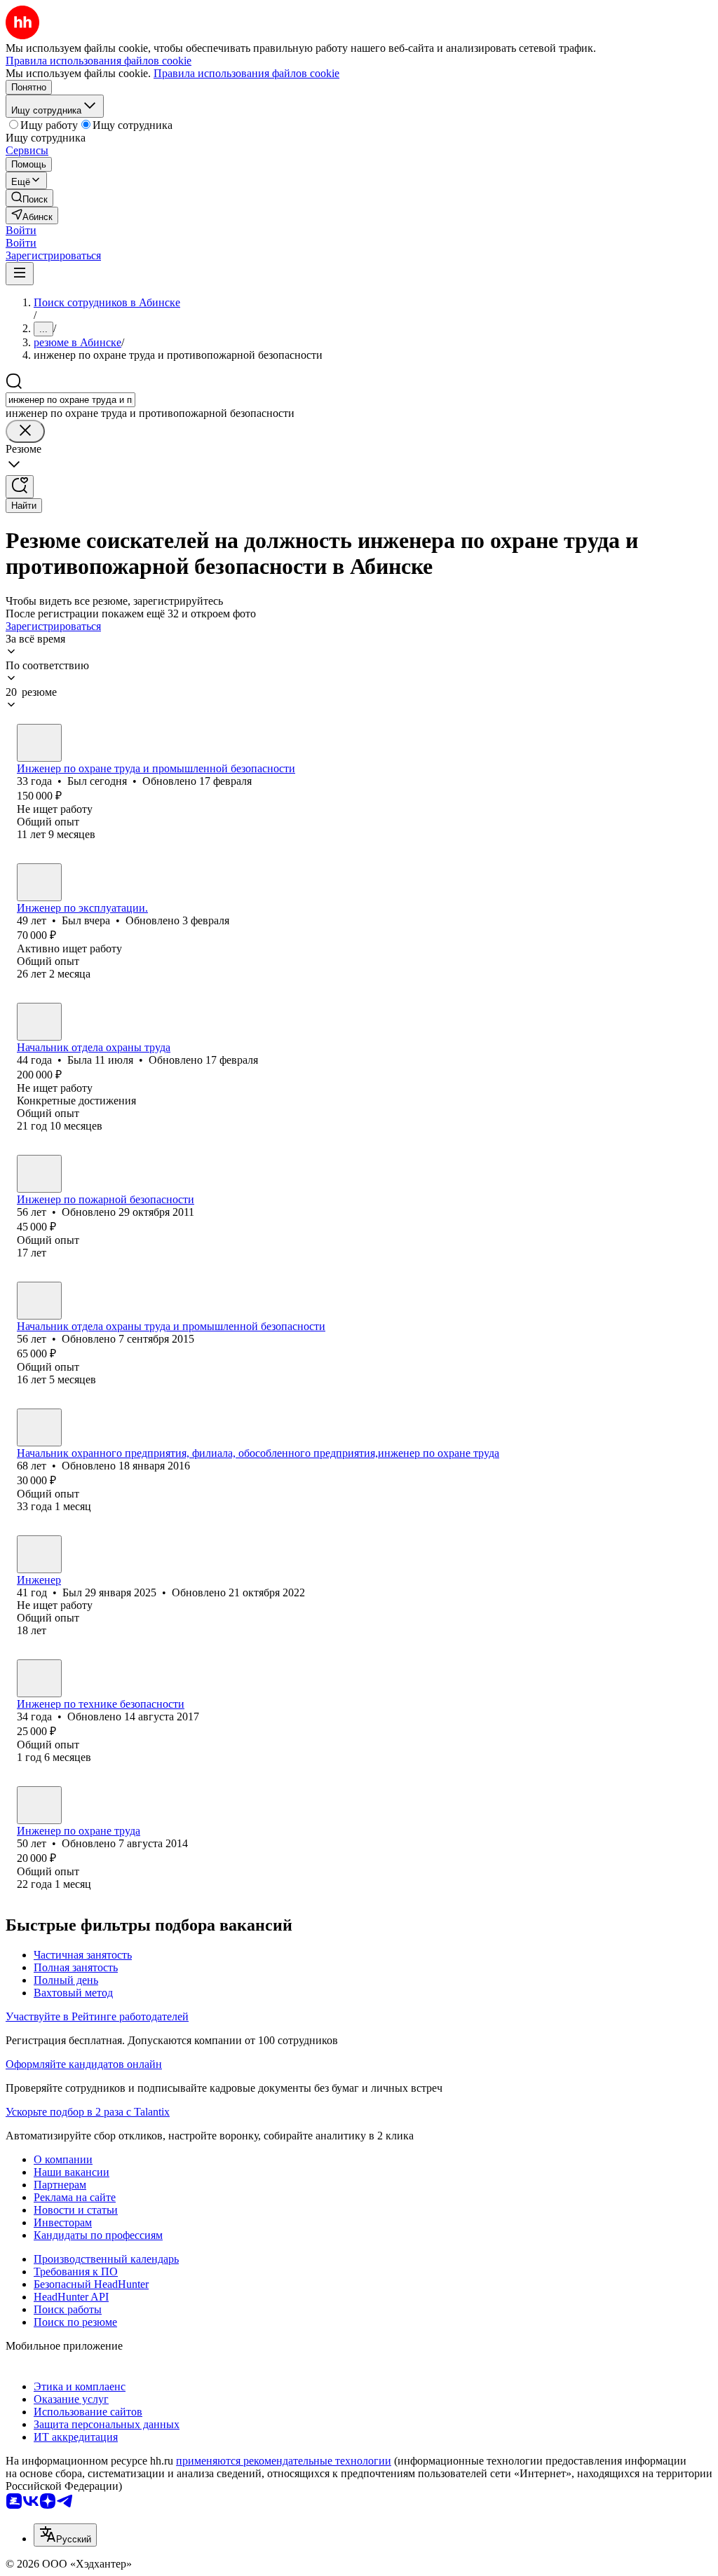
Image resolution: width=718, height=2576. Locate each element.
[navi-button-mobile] (20, 274)
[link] (29, 198)
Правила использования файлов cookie (246, 73)
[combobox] (70, 400)
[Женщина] (39, 1022)
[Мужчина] (39, 743)
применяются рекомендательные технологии (284, 2461)
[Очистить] (25, 431)
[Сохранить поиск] (20, 487)
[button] (21, 230)
